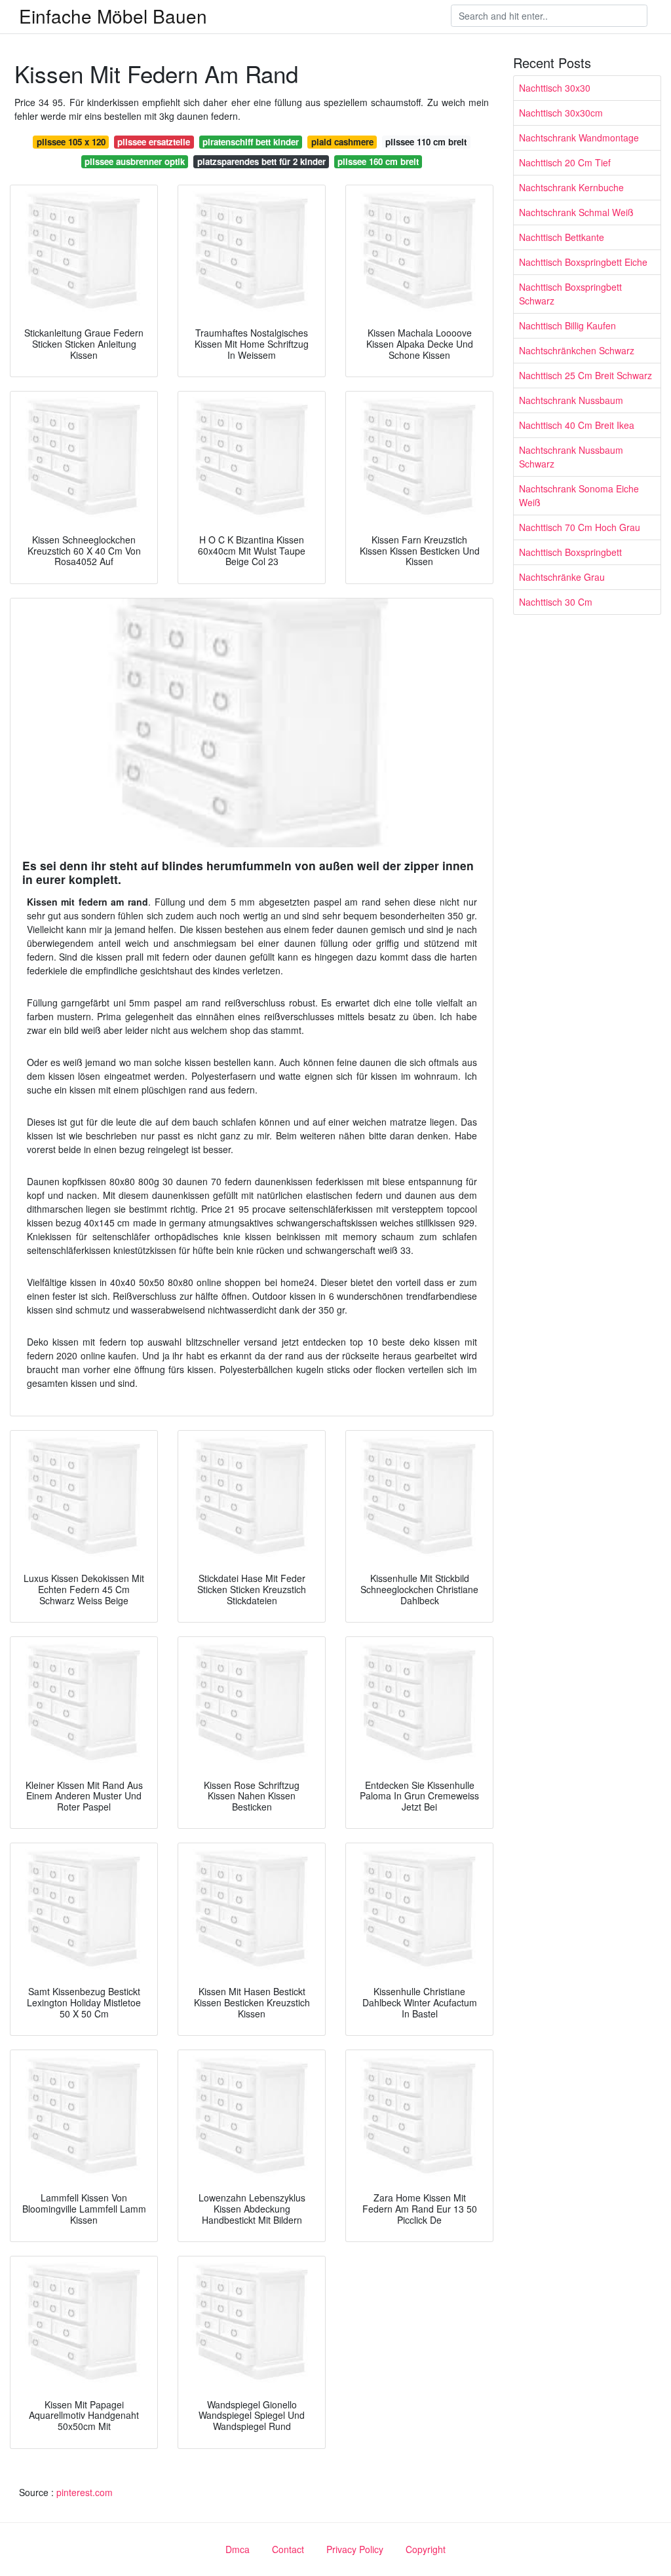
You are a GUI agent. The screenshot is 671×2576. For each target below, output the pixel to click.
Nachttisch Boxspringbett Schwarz (570, 294)
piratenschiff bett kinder (251, 142)
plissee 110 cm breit (426, 142)
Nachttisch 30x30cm (561, 113)
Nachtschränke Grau (562, 577)
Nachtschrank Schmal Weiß (576, 212)
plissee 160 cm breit (378, 161)
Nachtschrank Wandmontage (579, 138)
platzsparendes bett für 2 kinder (261, 161)
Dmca (238, 2549)
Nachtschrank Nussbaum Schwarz (571, 457)
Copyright (426, 2549)
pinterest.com (85, 2492)
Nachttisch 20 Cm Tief (565, 162)
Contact (288, 2549)
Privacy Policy (355, 2549)
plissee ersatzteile (154, 142)
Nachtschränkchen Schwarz (577, 350)
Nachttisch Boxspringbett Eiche (583, 262)
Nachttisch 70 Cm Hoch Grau (580, 527)
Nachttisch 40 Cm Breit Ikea (577, 425)
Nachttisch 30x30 (555, 88)
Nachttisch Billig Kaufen (567, 325)
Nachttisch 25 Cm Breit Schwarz (585, 375)
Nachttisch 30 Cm (556, 602)
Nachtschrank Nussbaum (571, 400)
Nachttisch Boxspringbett (570, 552)
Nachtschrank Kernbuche (571, 187)
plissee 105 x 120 (71, 142)
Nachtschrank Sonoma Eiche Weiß (579, 495)
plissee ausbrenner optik (135, 161)
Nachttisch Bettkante (562, 237)
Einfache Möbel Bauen (113, 16)
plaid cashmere (342, 142)
